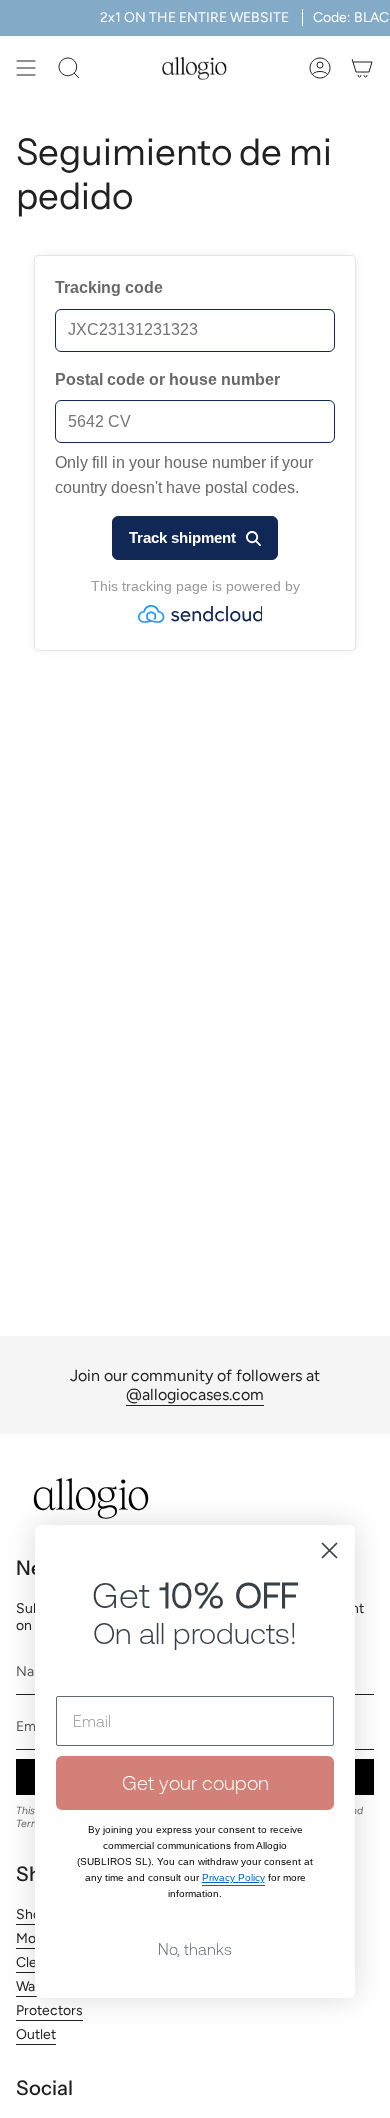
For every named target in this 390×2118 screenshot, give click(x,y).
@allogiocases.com (195, 1394)
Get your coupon (195, 1782)
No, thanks (195, 1949)
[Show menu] (26, 68)
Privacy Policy (233, 1877)
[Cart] (362, 68)
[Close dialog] (329, 1550)
